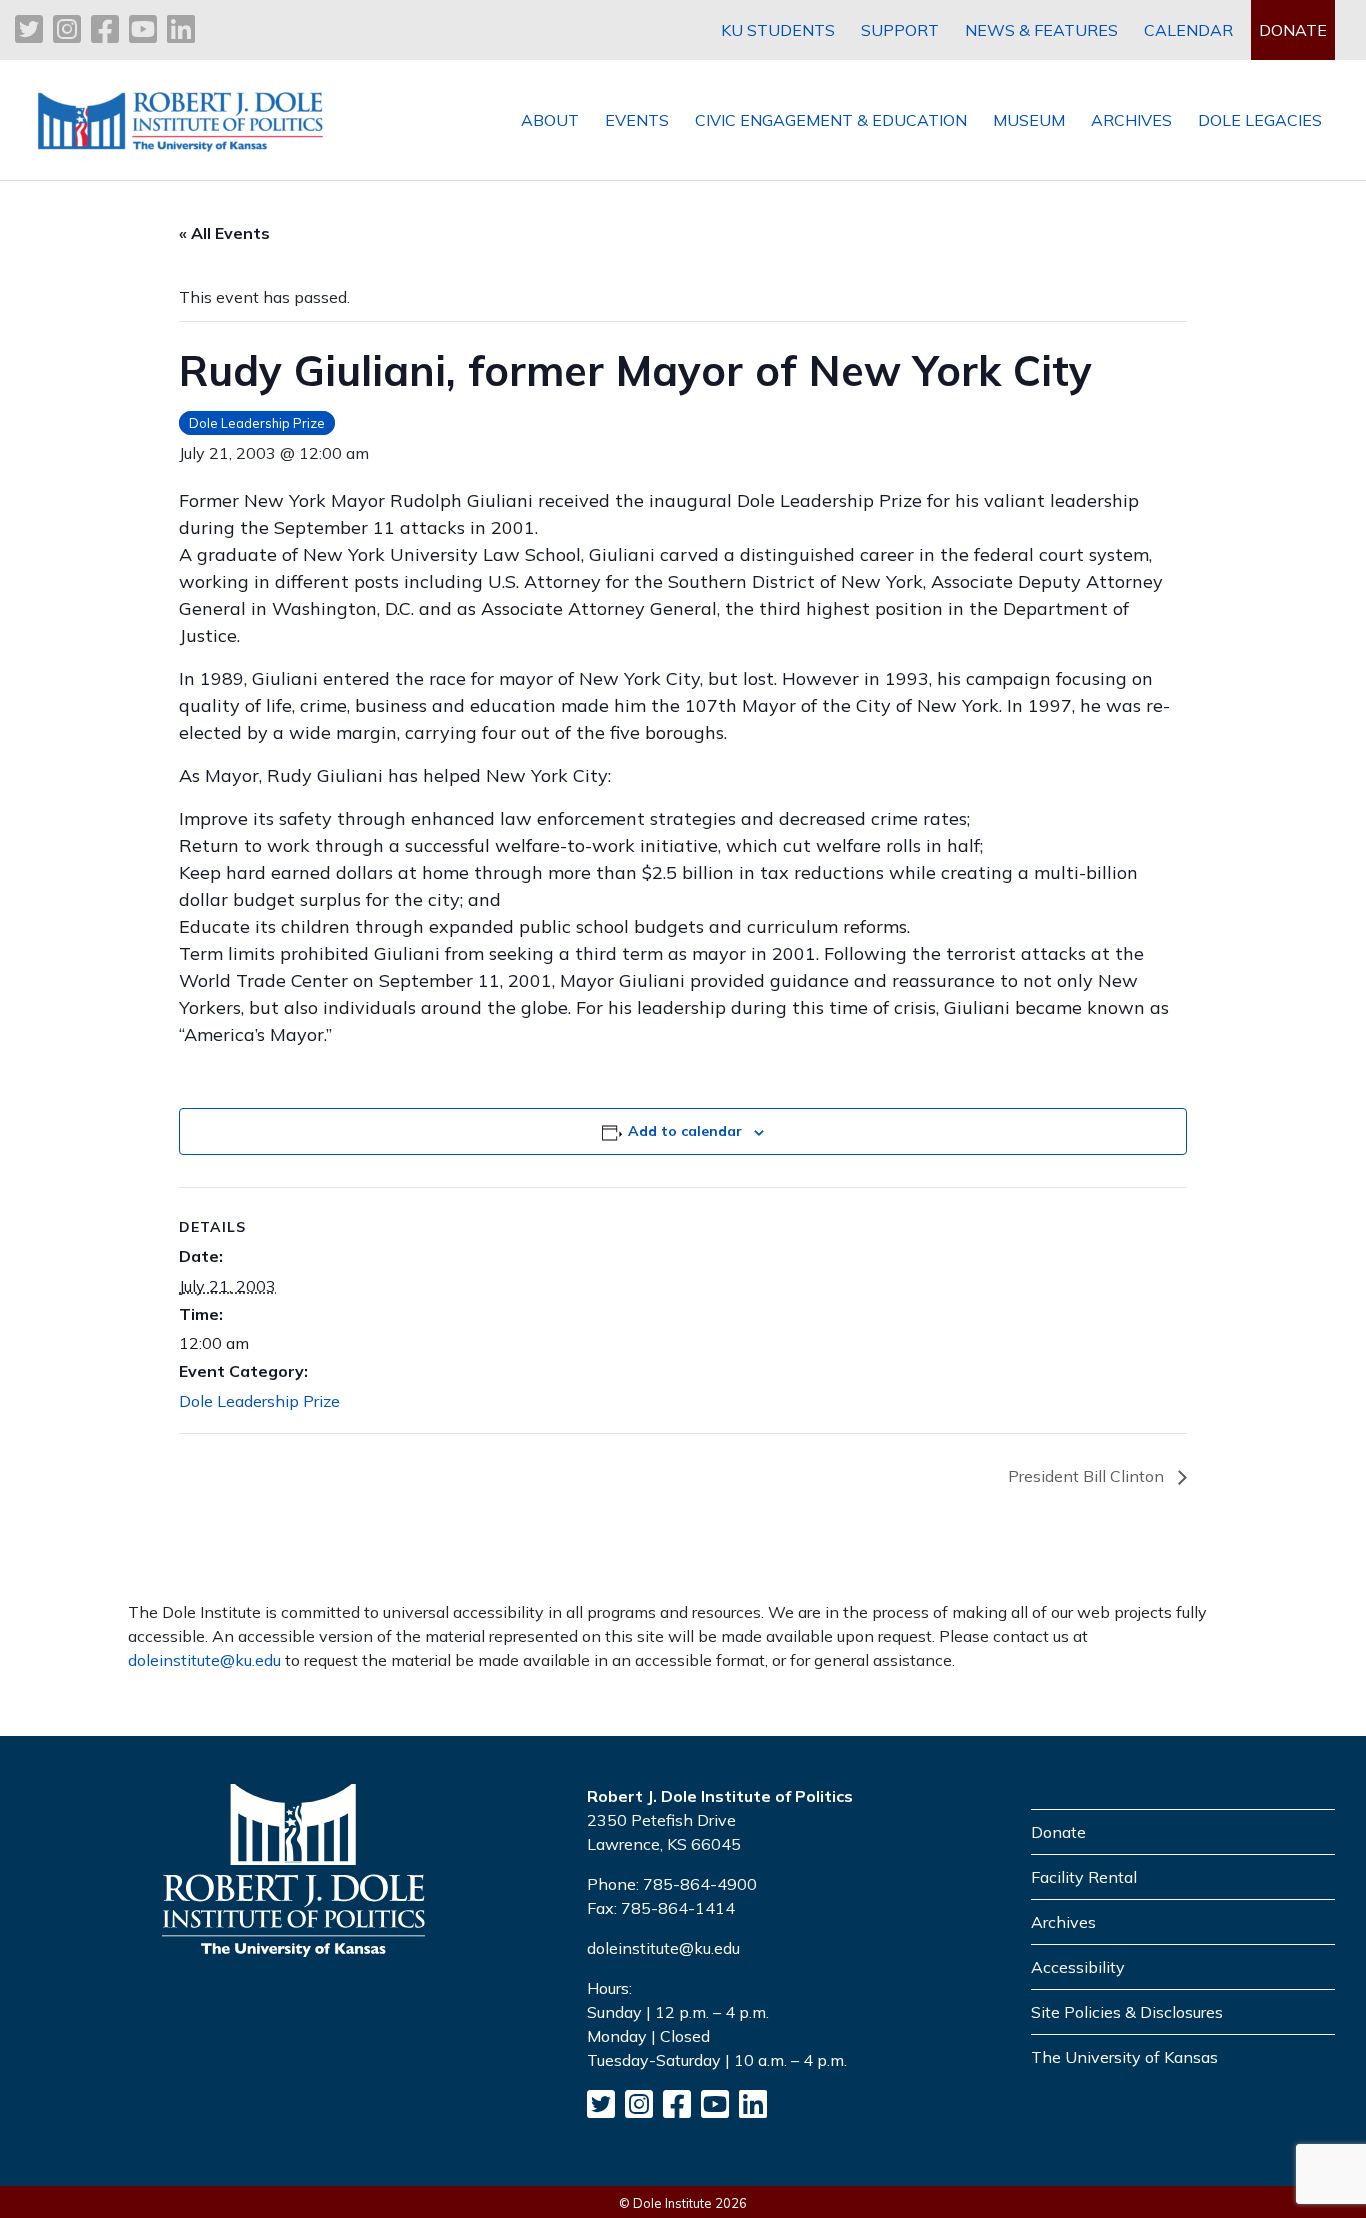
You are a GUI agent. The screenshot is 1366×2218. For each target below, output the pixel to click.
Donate (1058, 1832)
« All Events (224, 233)
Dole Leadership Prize (257, 423)
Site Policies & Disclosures (1127, 2012)
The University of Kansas (1124, 2057)
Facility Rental (1084, 1877)
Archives (1063, 1922)
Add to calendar (685, 1131)
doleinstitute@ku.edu (204, 1660)
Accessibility (1078, 1967)
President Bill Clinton (1088, 1476)
